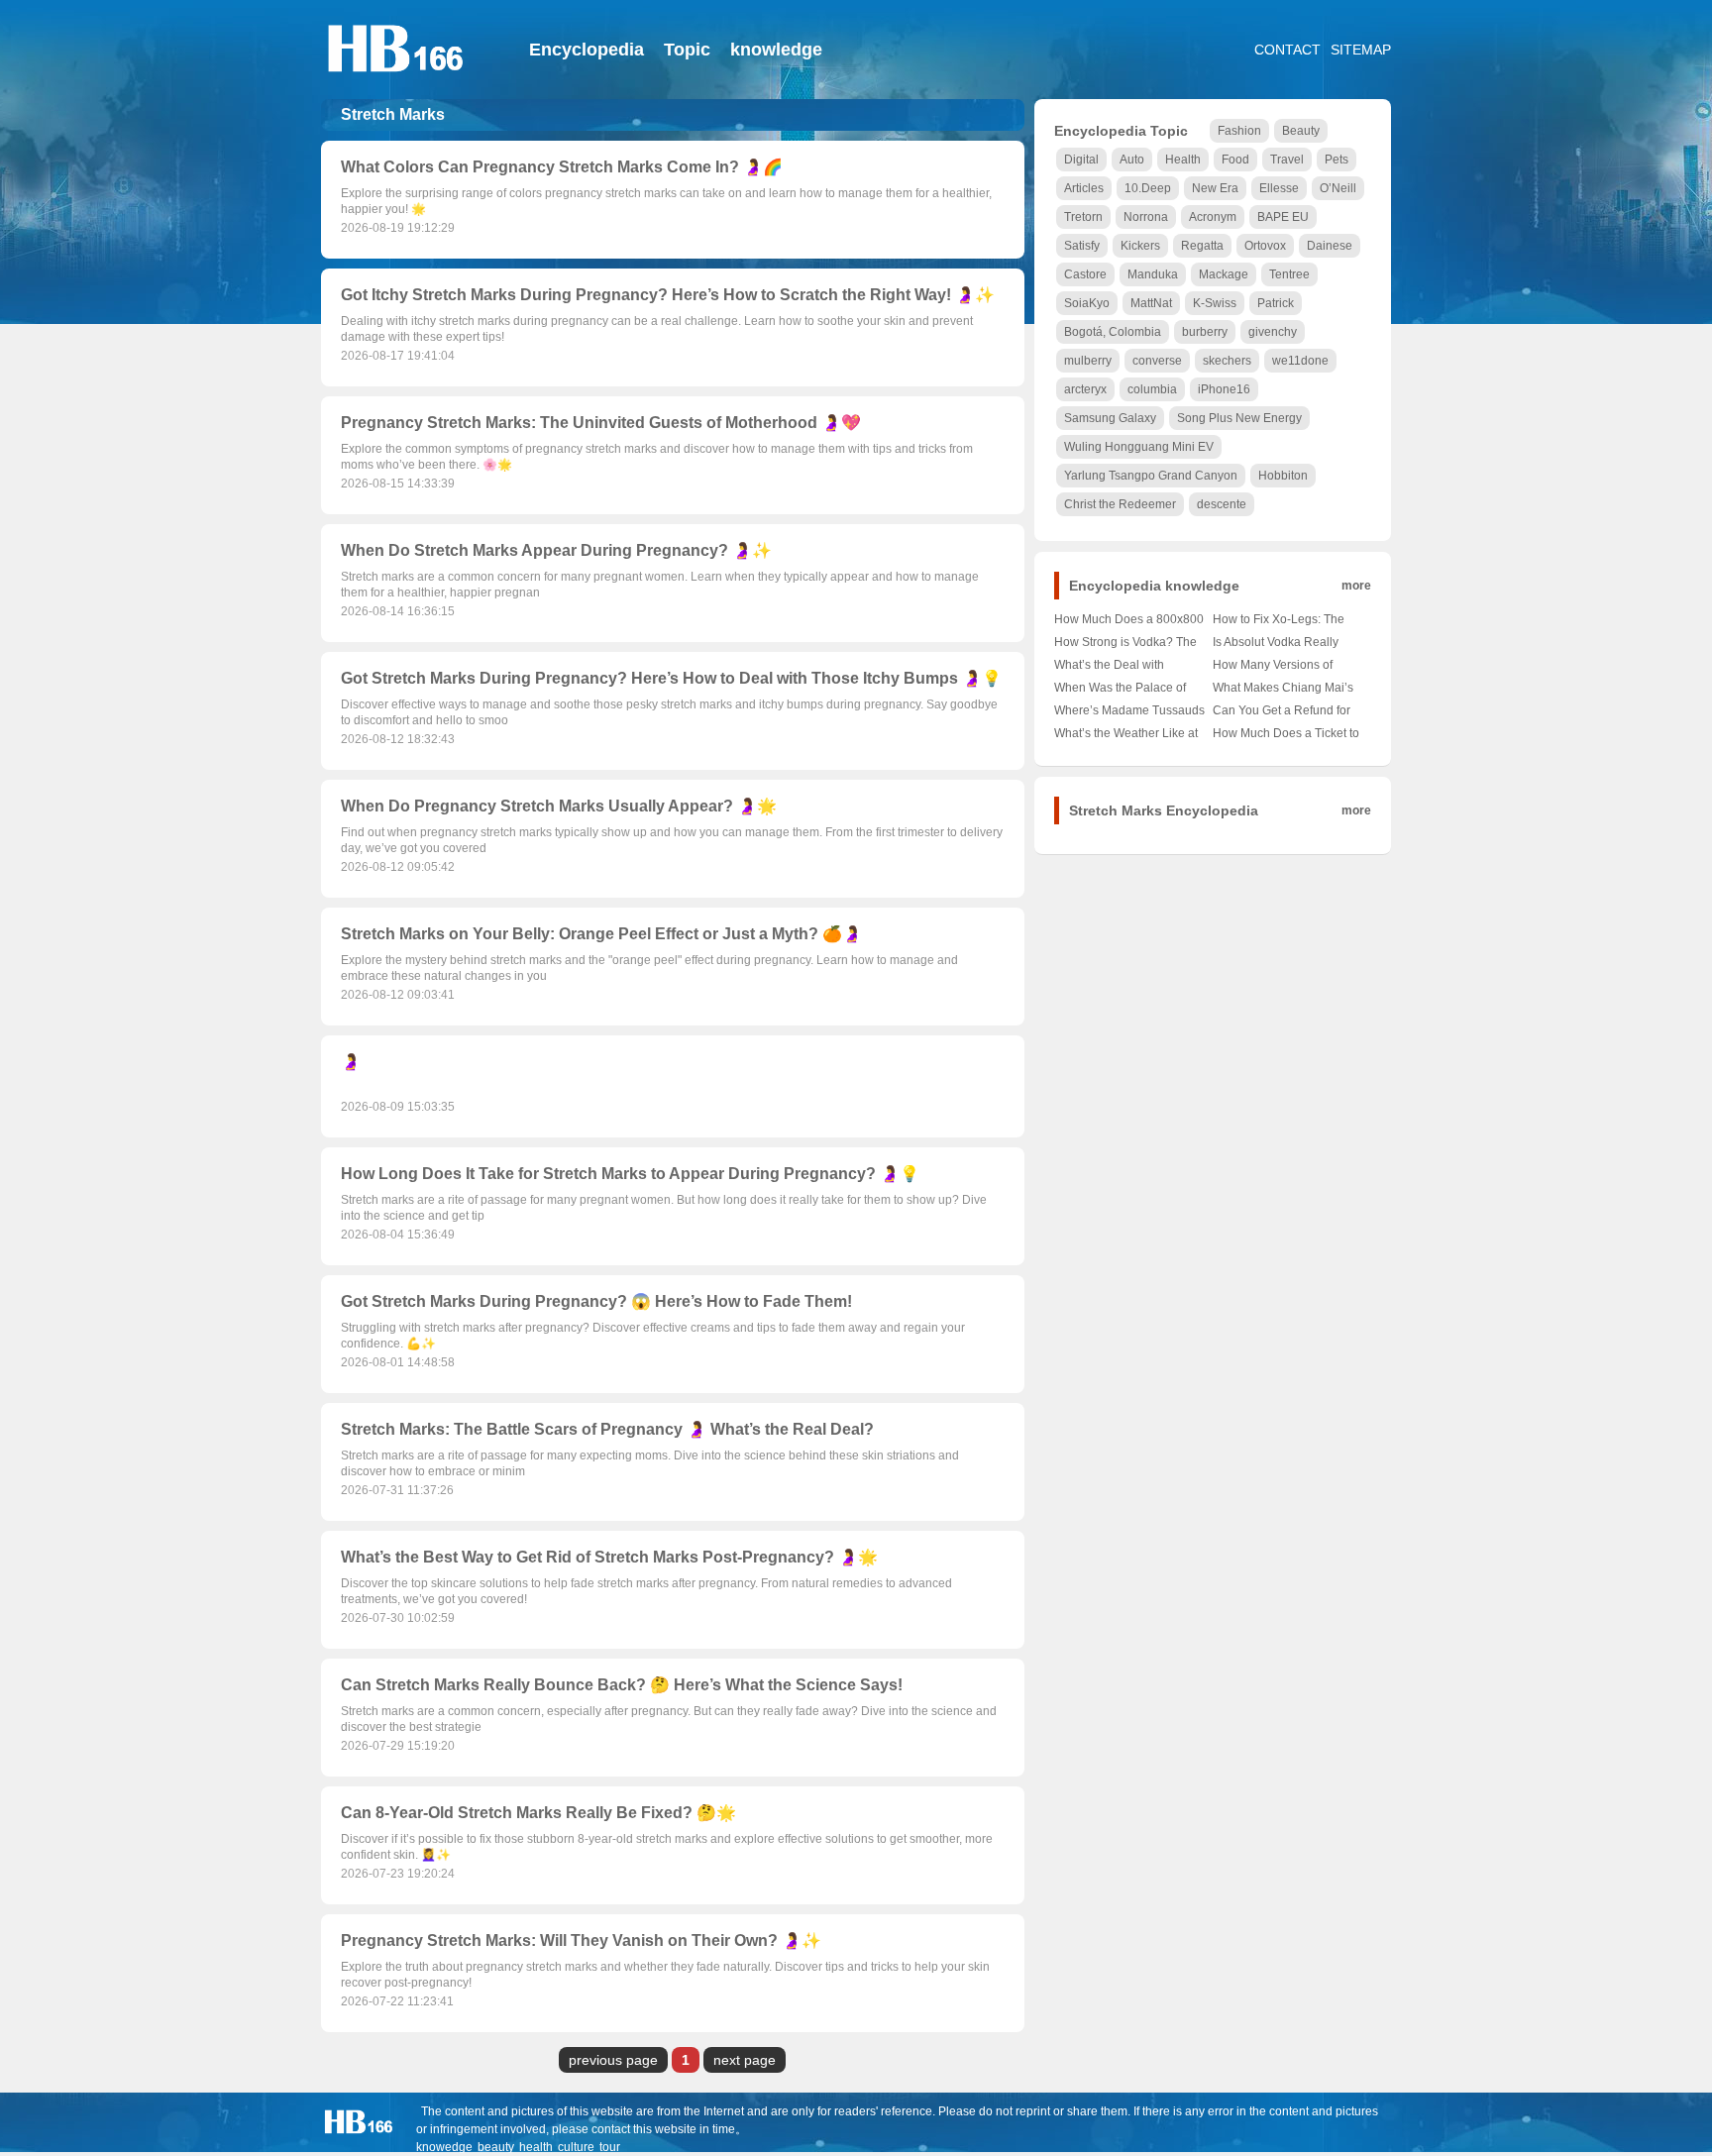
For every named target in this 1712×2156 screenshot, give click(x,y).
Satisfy (1082, 246)
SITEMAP (1361, 50)
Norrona (1146, 217)
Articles (1084, 188)
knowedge (444, 2147)
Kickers (1140, 246)
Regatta (1202, 246)
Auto (1132, 160)
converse (1157, 361)
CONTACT (1287, 50)
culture (576, 2147)
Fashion (1239, 131)
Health (1183, 160)
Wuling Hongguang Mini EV (1139, 447)
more (1356, 586)
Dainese (1330, 246)
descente (1222, 504)
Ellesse (1279, 188)
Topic (687, 50)
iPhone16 (1224, 389)
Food (1235, 160)
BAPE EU (1283, 217)
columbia (1152, 389)
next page (745, 2060)
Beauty (1301, 131)
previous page (613, 2060)
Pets (1337, 160)
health (536, 2147)
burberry (1205, 332)
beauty (496, 2147)
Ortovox (1265, 246)
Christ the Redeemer (1120, 504)
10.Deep (1148, 188)
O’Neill (1338, 188)
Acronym (1213, 217)
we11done (1300, 361)
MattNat (1151, 303)
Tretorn (1083, 217)
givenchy (1273, 332)
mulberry (1088, 361)
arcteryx (1085, 389)
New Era (1215, 188)
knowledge (776, 50)
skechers (1227, 361)
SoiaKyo (1087, 303)
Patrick (1276, 303)
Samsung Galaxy (1110, 418)
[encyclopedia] (396, 84)
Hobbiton (1283, 476)
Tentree (1289, 274)
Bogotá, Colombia (1113, 332)
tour (610, 2147)
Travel (1287, 160)
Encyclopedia (587, 50)
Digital (1081, 160)
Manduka (1153, 274)
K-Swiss (1215, 303)
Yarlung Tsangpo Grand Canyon (1151, 476)
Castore (1085, 274)
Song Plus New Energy (1239, 418)
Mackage (1224, 274)
